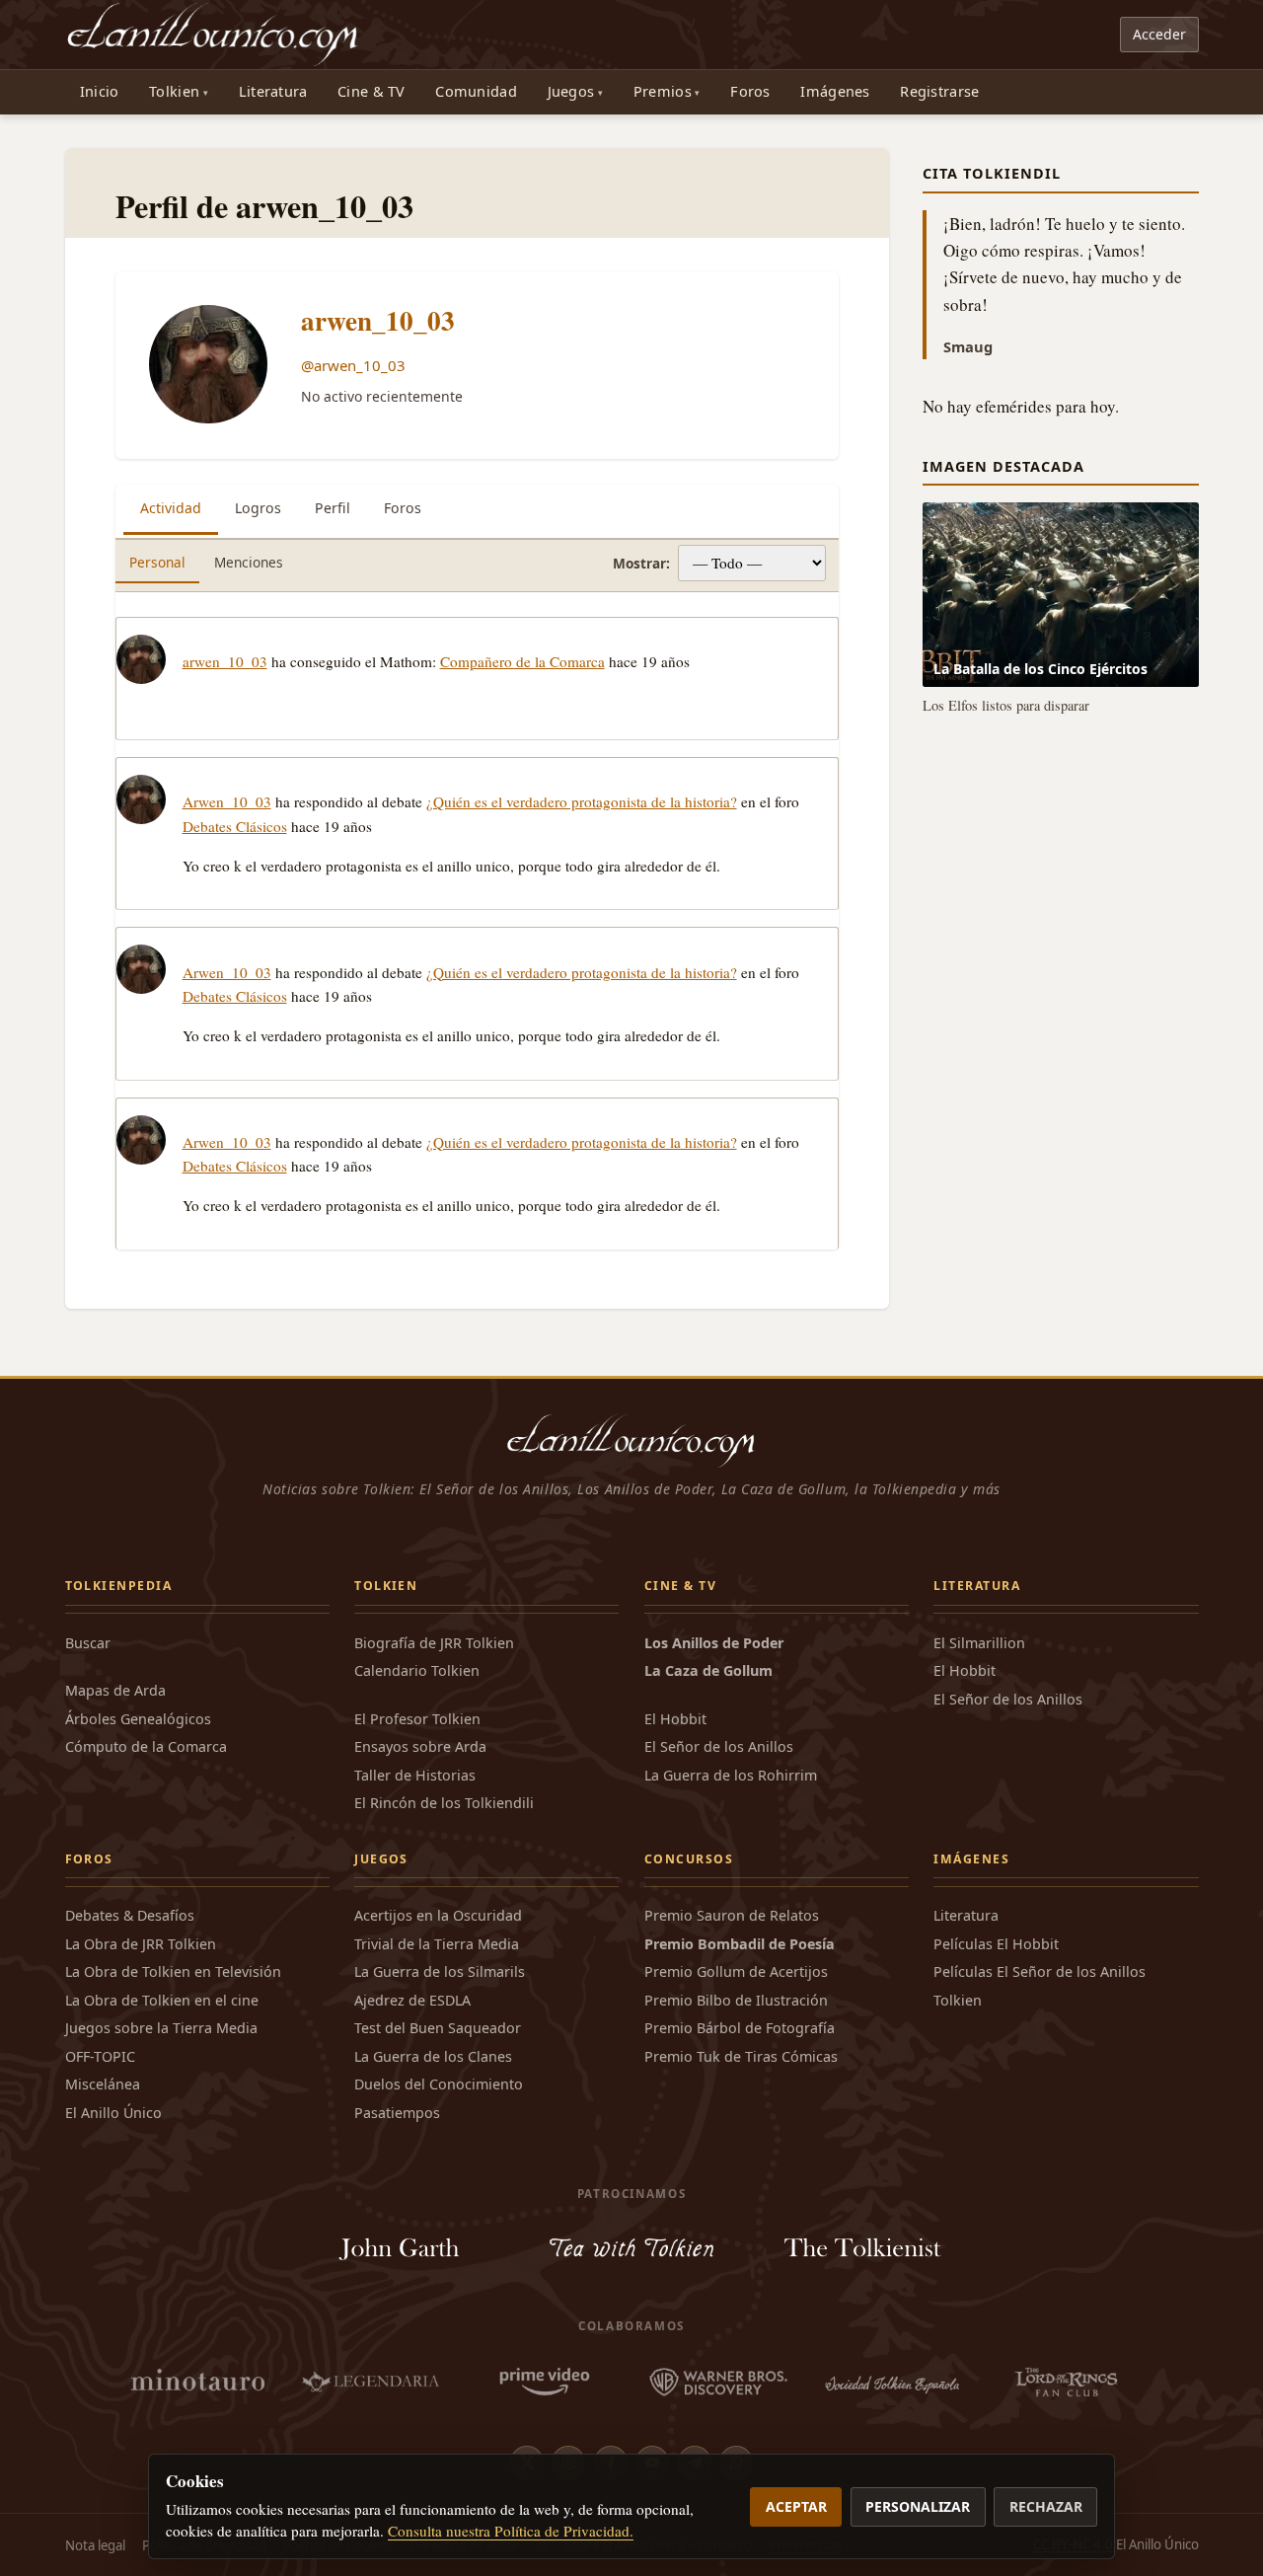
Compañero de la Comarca (522, 661)
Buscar (88, 1643)
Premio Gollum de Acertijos (736, 1971)
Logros (258, 508)
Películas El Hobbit (996, 1944)
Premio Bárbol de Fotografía (740, 2028)
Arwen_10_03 (227, 801)
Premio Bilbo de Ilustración (736, 2000)
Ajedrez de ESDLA (412, 2000)
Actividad (171, 508)
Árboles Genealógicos (138, 1719)
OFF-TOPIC (100, 2056)
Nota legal (95, 2545)
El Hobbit (675, 1719)
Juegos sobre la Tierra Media (161, 2028)
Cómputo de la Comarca (146, 1746)
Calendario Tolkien (417, 1670)
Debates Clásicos (235, 826)
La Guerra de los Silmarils (440, 1971)
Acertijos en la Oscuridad (438, 1915)
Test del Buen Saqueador (438, 2028)
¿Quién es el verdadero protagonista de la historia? (582, 801)
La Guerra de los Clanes (433, 2056)
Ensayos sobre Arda (420, 1746)
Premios (663, 91)
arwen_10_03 (378, 320)
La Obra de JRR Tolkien (141, 1944)
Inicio (100, 91)
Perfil (333, 508)
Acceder (1159, 34)
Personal (157, 562)
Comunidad (476, 91)
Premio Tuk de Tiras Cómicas (741, 2056)
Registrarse (939, 91)
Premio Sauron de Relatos (732, 1915)
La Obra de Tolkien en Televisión (173, 1971)
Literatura (273, 91)
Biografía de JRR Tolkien (434, 1643)
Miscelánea (103, 2084)
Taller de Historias (415, 1775)
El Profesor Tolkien (417, 1719)
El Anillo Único (113, 2113)
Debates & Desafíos (130, 1915)
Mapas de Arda (115, 1690)
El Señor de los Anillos (719, 1746)
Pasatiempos (397, 2113)
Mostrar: (641, 563)
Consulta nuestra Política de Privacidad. (511, 2531)
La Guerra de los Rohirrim (731, 1775)
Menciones (249, 562)
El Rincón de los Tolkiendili (444, 1803)
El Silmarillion (979, 1643)
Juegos (571, 91)
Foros (750, 91)
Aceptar (796, 2506)
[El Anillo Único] (214, 35)
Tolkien (174, 91)
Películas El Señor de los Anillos (1040, 1971)
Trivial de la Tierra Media (437, 1944)
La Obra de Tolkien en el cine (162, 2000)
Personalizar (918, 2506)
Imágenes (835, 91)
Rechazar (1046, 2506)
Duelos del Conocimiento (439, 2084)
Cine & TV (371, 91)
